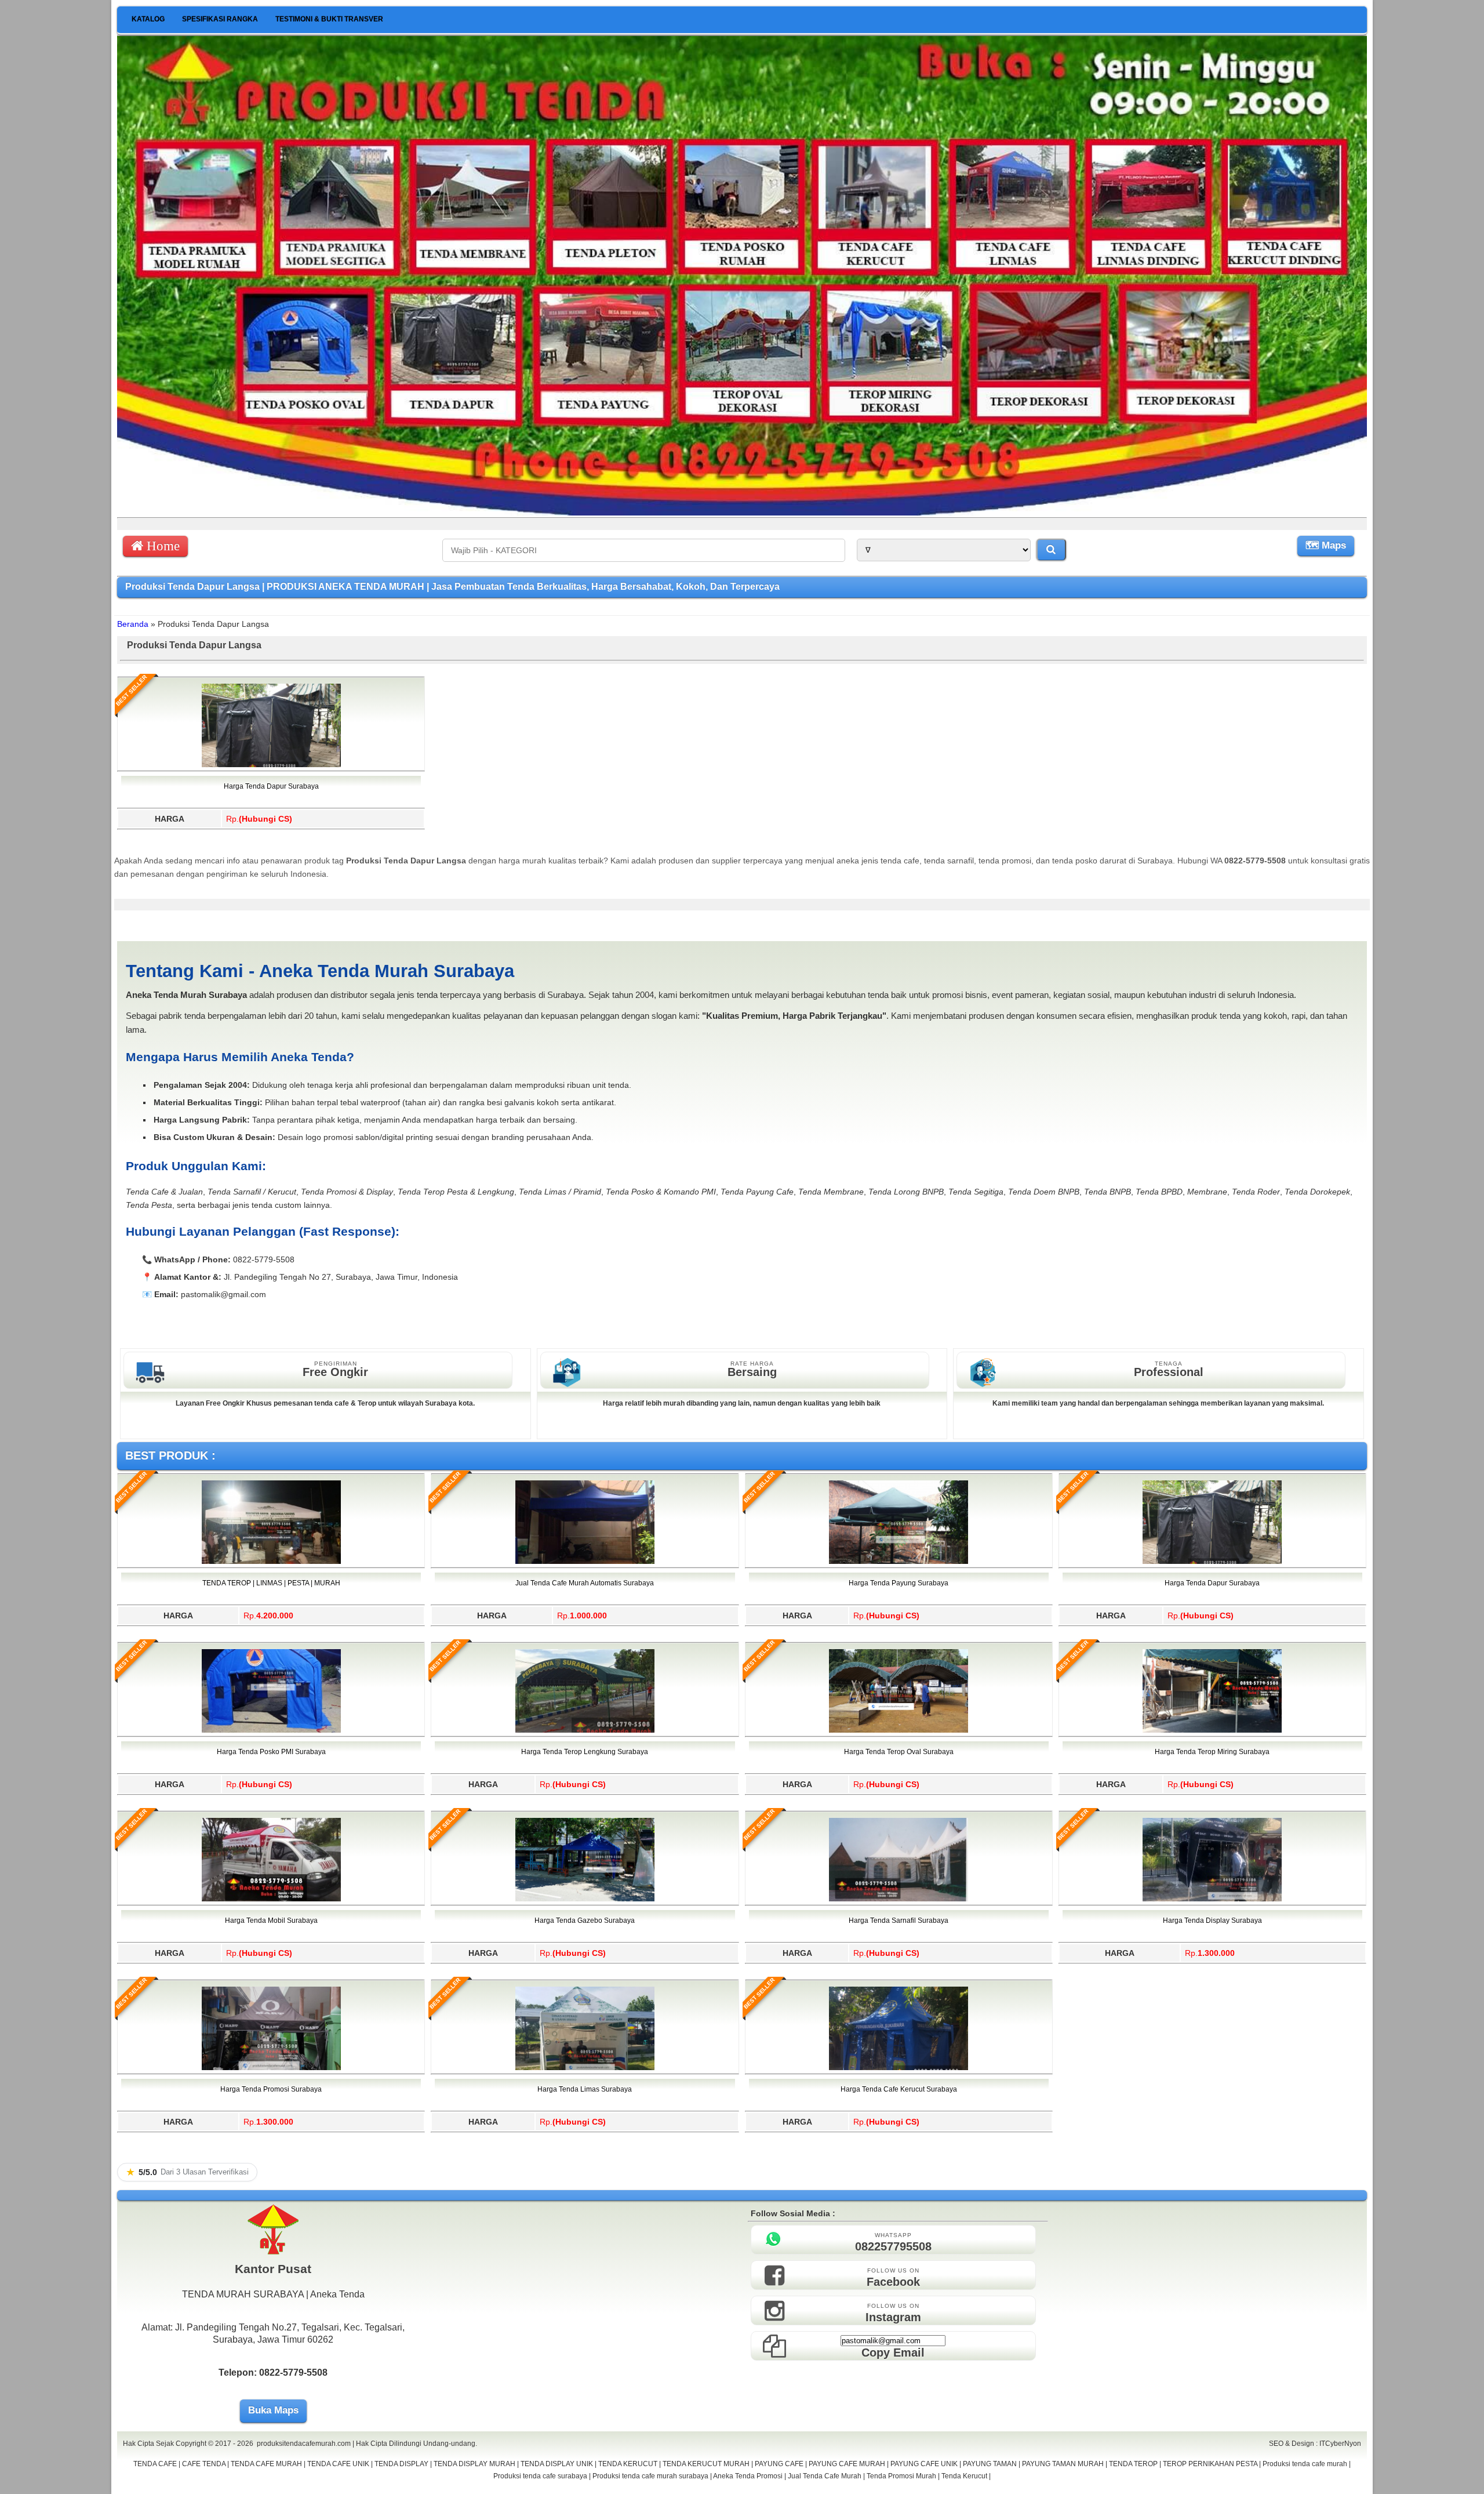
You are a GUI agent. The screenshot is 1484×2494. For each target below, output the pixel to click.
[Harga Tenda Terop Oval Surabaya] (899, 1730)
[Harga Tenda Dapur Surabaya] (271, 765)
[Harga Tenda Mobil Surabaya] (271, 1899)
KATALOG (148, 19)
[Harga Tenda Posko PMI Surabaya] (271, 1730)
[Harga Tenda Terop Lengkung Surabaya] (585, 1730)
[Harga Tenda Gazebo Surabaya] (585, 1899)
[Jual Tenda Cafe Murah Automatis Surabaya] (585, 1562)
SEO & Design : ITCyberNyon (1315, 2444)
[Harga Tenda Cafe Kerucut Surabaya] (899, 2068)
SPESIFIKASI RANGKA (220, 19)
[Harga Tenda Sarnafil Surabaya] (899, 1899)
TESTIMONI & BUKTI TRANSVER (329, 19)
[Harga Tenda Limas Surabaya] (585, 2068)
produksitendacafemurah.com (304, 2444)
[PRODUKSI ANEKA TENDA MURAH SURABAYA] (742, 513)
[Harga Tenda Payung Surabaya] (899, 1562)
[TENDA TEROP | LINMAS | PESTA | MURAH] (271, 1562)
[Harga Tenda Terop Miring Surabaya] (1212, 1730)
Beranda (133, 624)
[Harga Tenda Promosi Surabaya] (271, 2068)
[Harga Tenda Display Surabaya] (1212, 1899)
